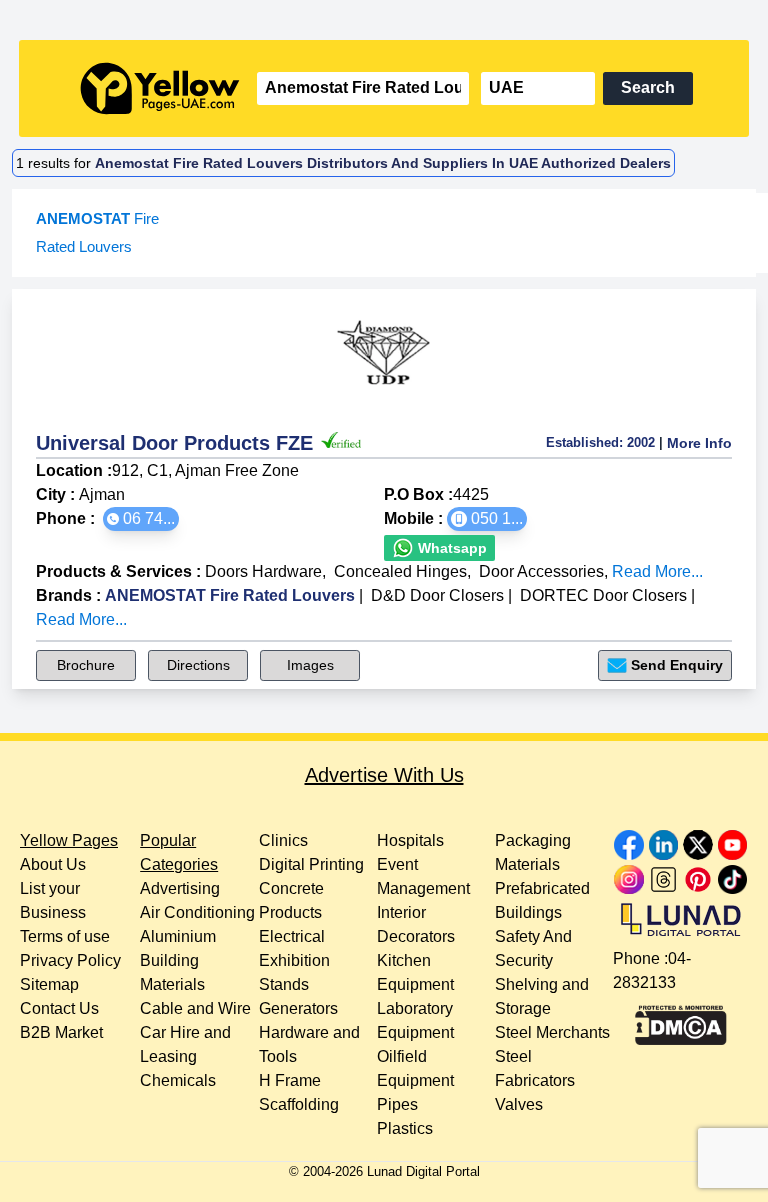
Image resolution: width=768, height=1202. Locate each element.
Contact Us (59, 1008)
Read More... (657, 571)
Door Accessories (541, 571)
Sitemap (49, 984)
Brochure (86, 665)
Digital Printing (311, 864)
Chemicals (178, 1080)
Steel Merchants (552, 1032)
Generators (298, 1008)
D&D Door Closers (437, 595)
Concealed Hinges (400, 571)
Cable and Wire (195, 1008)
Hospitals (410, 840)
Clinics (283, 840)
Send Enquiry (677, 665)
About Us (53, 864)
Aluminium (178, 936)
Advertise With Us (384, 775)
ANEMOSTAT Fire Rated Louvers (230, 595)
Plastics (405, 1128)
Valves (519, 1104)
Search (648, 87)
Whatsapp (450, 548)
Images (310, 665)
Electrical (292, 936)
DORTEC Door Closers (603, 595)
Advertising (180, 888)
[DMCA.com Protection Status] (681, 1020)
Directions (198, 665)
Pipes (397, 1104)
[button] (141, 519)
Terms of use (65, 936)
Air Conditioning (197, 912)
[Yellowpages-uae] (160, 88)
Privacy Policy (70, 960)
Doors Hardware (263, 571)
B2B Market (61, 1032)
